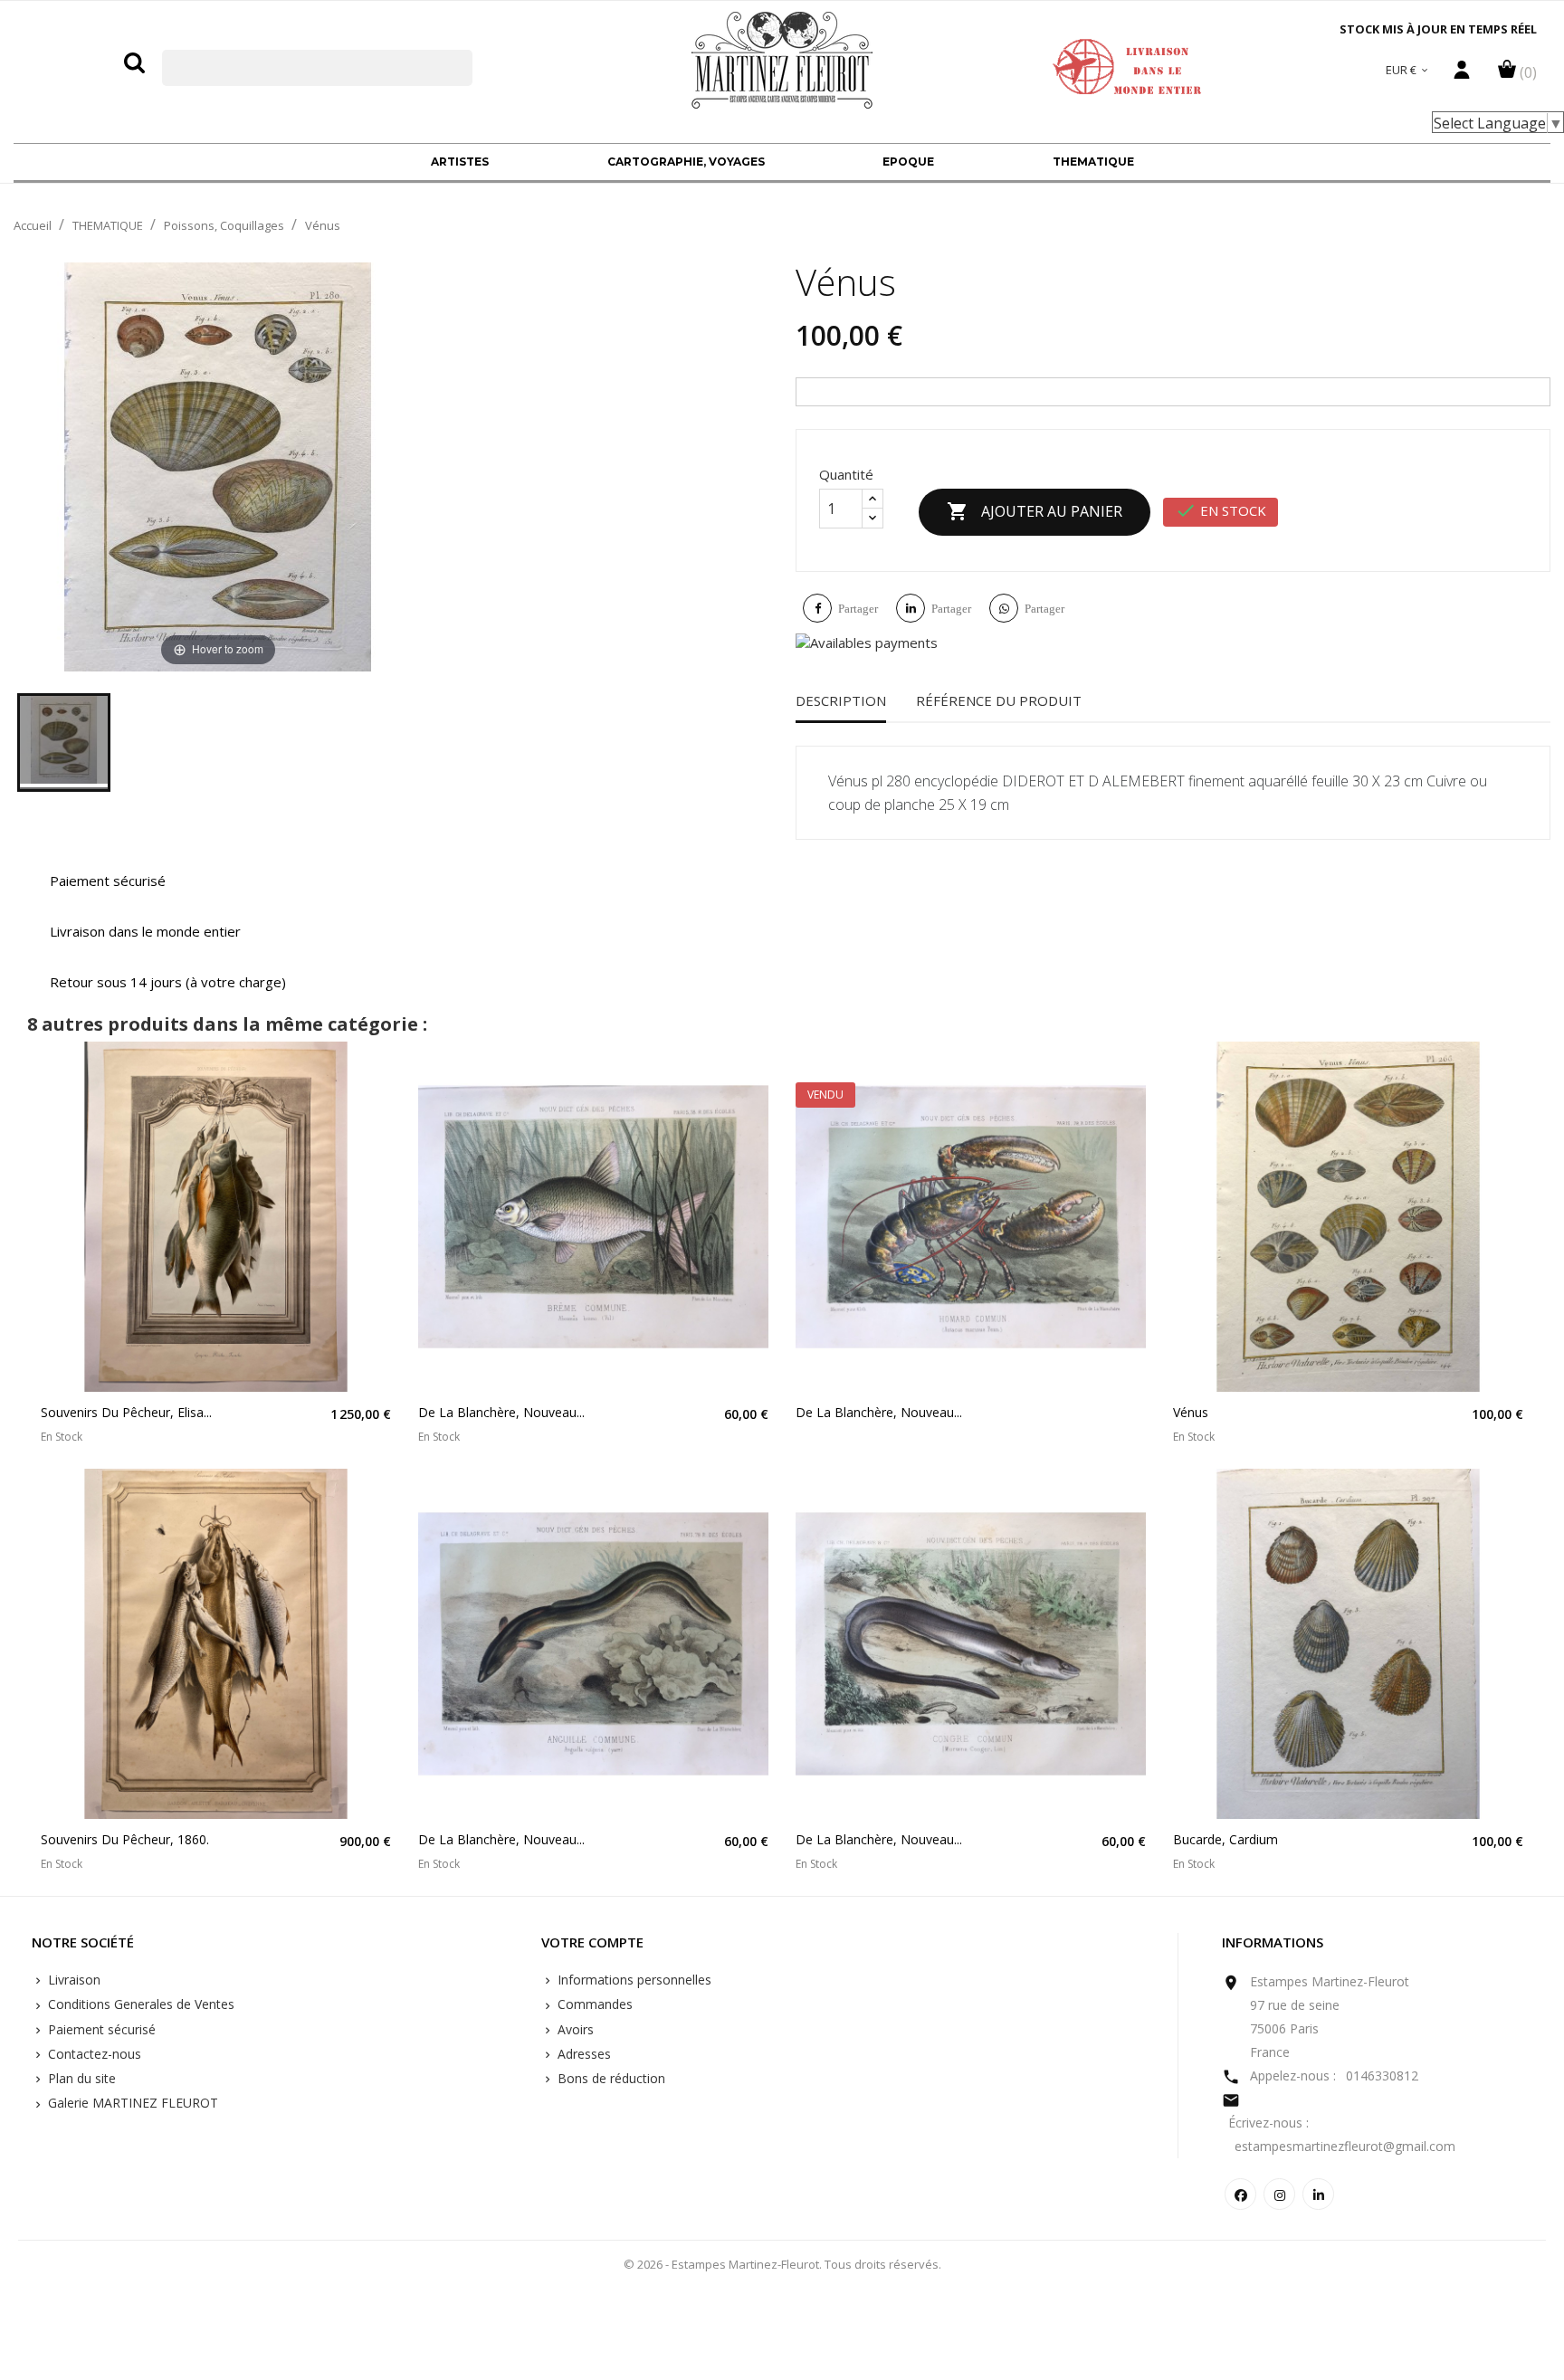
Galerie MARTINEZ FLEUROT (131, 2103)
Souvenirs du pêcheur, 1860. (125, 1839)
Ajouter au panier (1035, 511)
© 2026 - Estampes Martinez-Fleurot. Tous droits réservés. (782, 2264)
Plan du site (80, 2078)
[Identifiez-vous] (1462, 74)
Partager (858, 609)
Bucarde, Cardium (1225, 1839)
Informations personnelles (633, 1980)
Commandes (593, 2004)
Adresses (582, 2054)
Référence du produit (999, 700)
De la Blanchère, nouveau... (501, 1412)
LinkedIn (1318, 2194)
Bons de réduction (610, 2078)
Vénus (1191, 1412)
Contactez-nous (93, 2054)
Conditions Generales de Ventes (139, 2004)
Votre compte (592, 1943)
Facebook (1240, 2194)
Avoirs (574, 2029)
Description (841, 700)
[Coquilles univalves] (64, 743)
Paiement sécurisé (100, 2029)
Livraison (72, 1980)
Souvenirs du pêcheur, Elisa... (126, 1412)
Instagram (1279, 2194)
